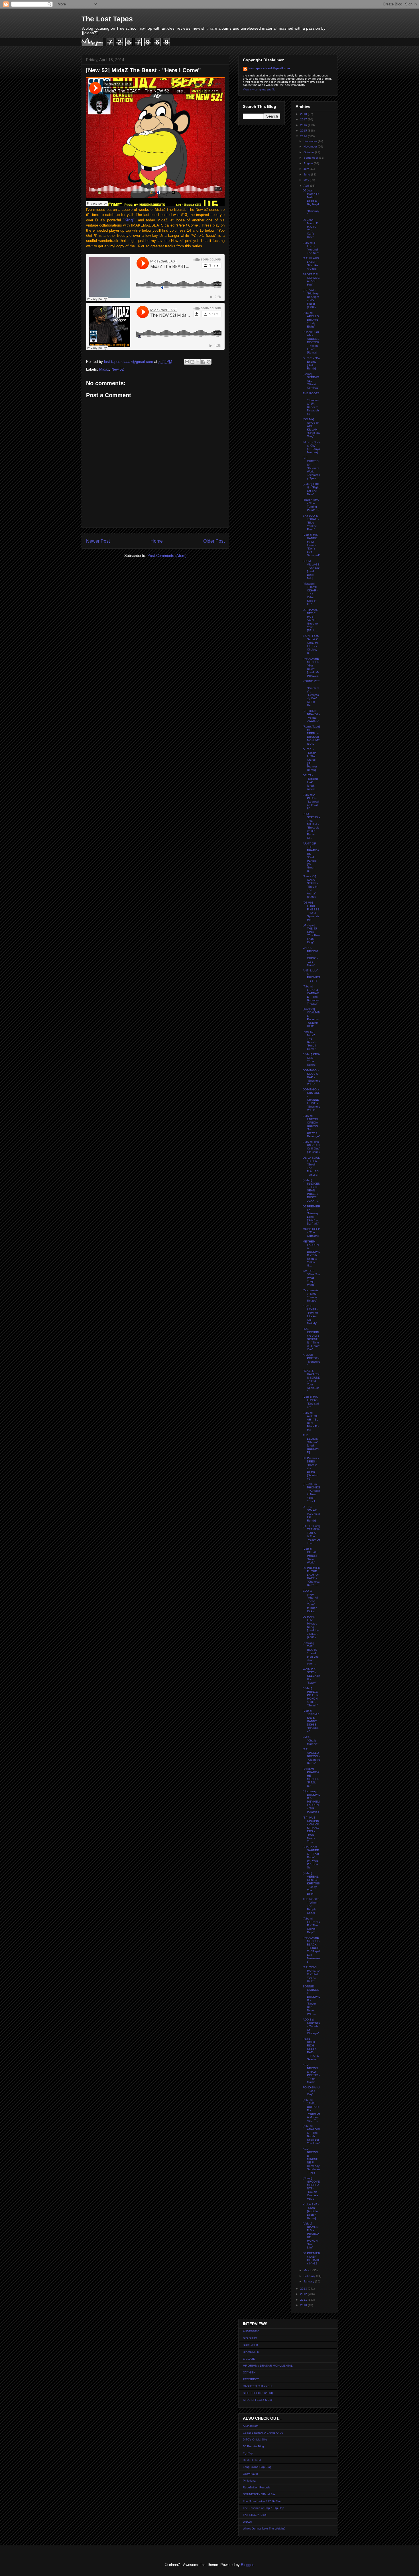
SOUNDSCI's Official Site (259, 2494)
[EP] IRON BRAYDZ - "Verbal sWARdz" (311, 716)
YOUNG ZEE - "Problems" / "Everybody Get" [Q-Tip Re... (311, 693)
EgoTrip (248, 2453)
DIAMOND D (251, 2352)
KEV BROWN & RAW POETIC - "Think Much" (311, 2073)
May (307, 180)
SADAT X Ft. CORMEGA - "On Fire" (311, 279)
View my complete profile (259, 89)
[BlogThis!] (192, 362)
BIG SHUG (250, 2338)
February (310, 2276)
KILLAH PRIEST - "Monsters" (311, 1360)
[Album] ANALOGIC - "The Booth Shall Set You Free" (311, 2134)
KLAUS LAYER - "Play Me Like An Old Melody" (311, 1315)
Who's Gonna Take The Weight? (264, 2528)
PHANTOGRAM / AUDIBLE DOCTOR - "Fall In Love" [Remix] (311, 342)
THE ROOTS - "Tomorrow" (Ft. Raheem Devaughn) (311, 404)
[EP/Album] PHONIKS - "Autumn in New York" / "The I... (311, 1493)
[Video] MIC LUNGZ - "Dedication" (311, 1402)
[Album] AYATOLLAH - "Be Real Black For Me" (311, 1421)
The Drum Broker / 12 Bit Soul (263, 2501)
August (309, 163)
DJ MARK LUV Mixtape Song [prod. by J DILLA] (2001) (311, 1627)
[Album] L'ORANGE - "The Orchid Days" (311, 1925)
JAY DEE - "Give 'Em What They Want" (311, 1278)
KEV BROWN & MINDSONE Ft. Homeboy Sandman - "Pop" (311, 2161)
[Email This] (187, 362)
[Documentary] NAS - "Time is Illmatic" (311, 1295)
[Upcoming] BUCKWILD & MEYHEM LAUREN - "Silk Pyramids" (311, 1802)
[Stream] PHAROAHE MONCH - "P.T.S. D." (311, 1777)
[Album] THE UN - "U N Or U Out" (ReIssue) (311, 1147)
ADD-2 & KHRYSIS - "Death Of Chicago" (311, 2026)
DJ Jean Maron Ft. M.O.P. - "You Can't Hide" (311, 228)
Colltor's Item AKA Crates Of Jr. (263, 2433)
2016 (304, 125)
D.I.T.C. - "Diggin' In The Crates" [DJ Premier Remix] (310, 760)
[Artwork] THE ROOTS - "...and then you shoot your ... (311, 1653)
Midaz (104, 369)
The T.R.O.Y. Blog (255, 2515)
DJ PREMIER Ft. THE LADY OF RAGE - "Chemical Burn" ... (311, 1576)
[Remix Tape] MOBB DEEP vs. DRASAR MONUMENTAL (311, 735)
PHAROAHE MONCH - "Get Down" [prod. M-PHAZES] (311, 667)
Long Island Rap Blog (257, 2467)
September (311, 158)
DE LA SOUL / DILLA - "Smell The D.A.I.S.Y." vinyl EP (311, 1166)
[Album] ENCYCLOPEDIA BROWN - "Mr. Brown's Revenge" (311, 1126)
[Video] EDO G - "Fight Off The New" (311, 489)
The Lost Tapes (107, 19)
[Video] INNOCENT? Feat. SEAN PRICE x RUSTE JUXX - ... (311, 1190)
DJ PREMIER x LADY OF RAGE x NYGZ (311, 2258)
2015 (304, 131)
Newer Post (98, 541)
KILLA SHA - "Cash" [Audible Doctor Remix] (311, 2211)
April (307, 186)
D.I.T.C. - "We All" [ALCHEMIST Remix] (311, 1514)
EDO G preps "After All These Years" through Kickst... (310, 1601)
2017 (304, 119)
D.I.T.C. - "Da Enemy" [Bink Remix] (311, 363)
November (311, 147)
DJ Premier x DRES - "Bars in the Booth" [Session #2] (311, 1468)
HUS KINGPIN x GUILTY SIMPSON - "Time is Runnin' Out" (311, 1339)
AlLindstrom (251, 2426)
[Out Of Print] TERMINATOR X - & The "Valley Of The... (311, 1535)
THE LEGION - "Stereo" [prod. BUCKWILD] (311, 1444)
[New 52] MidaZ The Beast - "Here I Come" (310, 1040)
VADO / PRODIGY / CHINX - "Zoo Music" (311, 956)
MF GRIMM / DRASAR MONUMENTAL (268, 2366)
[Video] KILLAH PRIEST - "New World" (311, 1556)
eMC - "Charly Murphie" (311, 1740)
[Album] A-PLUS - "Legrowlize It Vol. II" (311, 802)
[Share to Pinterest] (209, 362)
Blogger (247, 2565)
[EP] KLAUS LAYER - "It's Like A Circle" (311, 263)
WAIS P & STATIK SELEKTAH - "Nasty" (311, 1676)
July (307, 169)
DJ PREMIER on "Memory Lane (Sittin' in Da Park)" (311, 1215)
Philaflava (249, 2481)
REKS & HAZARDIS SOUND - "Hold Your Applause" (311, 1381)
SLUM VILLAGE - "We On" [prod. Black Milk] (311, 570)
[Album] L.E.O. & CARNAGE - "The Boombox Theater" (311, 995)
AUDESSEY (251, 2331)
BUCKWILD (250, 2345)
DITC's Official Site (255, 2439)
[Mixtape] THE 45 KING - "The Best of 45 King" (311, 934)
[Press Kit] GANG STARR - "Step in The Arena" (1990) (310, 887)
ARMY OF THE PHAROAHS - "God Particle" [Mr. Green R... (311, 857)
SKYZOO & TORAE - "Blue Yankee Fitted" (311, 523)
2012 (304, 2294)
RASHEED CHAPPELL (258, 2386)
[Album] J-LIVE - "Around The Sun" (311, 248)
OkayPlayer (250, 2474)
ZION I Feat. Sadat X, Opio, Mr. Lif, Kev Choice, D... (311, 644)
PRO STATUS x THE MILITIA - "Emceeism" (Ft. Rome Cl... (311, 826)
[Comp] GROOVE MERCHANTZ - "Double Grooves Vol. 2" (311, 2188)
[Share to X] (198, 362)
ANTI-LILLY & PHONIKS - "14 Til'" (311, 976)
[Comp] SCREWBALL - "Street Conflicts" (311, 381)
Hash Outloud (252, 2460)
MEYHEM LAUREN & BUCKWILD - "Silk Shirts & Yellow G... (311, 1253)
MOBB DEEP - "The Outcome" (311, 1232)
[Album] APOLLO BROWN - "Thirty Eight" (311, 320)
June (307, 174)
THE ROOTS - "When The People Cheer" (311, 1906)
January (309, 2281)
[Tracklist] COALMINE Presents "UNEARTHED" (311, 1018)
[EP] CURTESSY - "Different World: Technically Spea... (311, 468)
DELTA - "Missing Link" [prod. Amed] (310, 782)
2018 (304, 114)
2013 (304, 2289)
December (311, 141)
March (308, 2270)
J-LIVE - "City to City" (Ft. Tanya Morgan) (311, 447)
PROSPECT (251, 2379)
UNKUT (248, 2522)
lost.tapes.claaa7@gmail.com (269, 68)
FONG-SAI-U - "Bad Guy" (311, 2091)
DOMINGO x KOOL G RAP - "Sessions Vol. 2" (311, 1077)
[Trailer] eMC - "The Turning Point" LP (311, 505)
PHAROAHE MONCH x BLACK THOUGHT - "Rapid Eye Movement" (311, 1950)
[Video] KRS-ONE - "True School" (311, 1059)
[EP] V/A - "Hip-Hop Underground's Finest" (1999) (311, 299)
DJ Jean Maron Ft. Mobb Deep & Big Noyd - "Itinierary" (311, 202)
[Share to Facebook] (203, 362)
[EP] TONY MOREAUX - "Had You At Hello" (311, 1974)
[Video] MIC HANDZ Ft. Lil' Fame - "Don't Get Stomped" (311, 545)
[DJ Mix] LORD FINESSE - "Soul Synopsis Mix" (311, 911)
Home (157, 541)
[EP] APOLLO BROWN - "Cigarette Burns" (311, 1756)
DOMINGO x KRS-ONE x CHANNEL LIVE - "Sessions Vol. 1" (311, 1100)
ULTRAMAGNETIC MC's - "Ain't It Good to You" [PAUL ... (311, 620)
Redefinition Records (257, 2487)
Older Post (214, 541)
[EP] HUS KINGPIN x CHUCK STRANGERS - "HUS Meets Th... (311, 1830)
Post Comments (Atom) (167, 556)
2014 (304, 136)
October (309, 152)
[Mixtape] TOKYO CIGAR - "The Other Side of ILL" (310, 594)
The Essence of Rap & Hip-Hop (264, 2508)
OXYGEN (249, 2372)
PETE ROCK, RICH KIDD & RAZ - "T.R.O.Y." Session (311, 2049)
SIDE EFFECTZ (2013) (258, 2393)
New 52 (118, 369)
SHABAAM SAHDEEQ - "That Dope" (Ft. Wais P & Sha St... (311, 1857)
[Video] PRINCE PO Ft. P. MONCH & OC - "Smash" (311, 1697)
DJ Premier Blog (253, 2446)
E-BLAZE (249, 2359)
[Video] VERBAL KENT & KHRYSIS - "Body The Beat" (311, 1883)
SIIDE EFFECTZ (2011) (258, 2400)
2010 (304, 2305)
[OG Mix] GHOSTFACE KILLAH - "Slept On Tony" (311, 428)
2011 (304, 2300)
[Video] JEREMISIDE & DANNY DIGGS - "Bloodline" (311, 1721)
